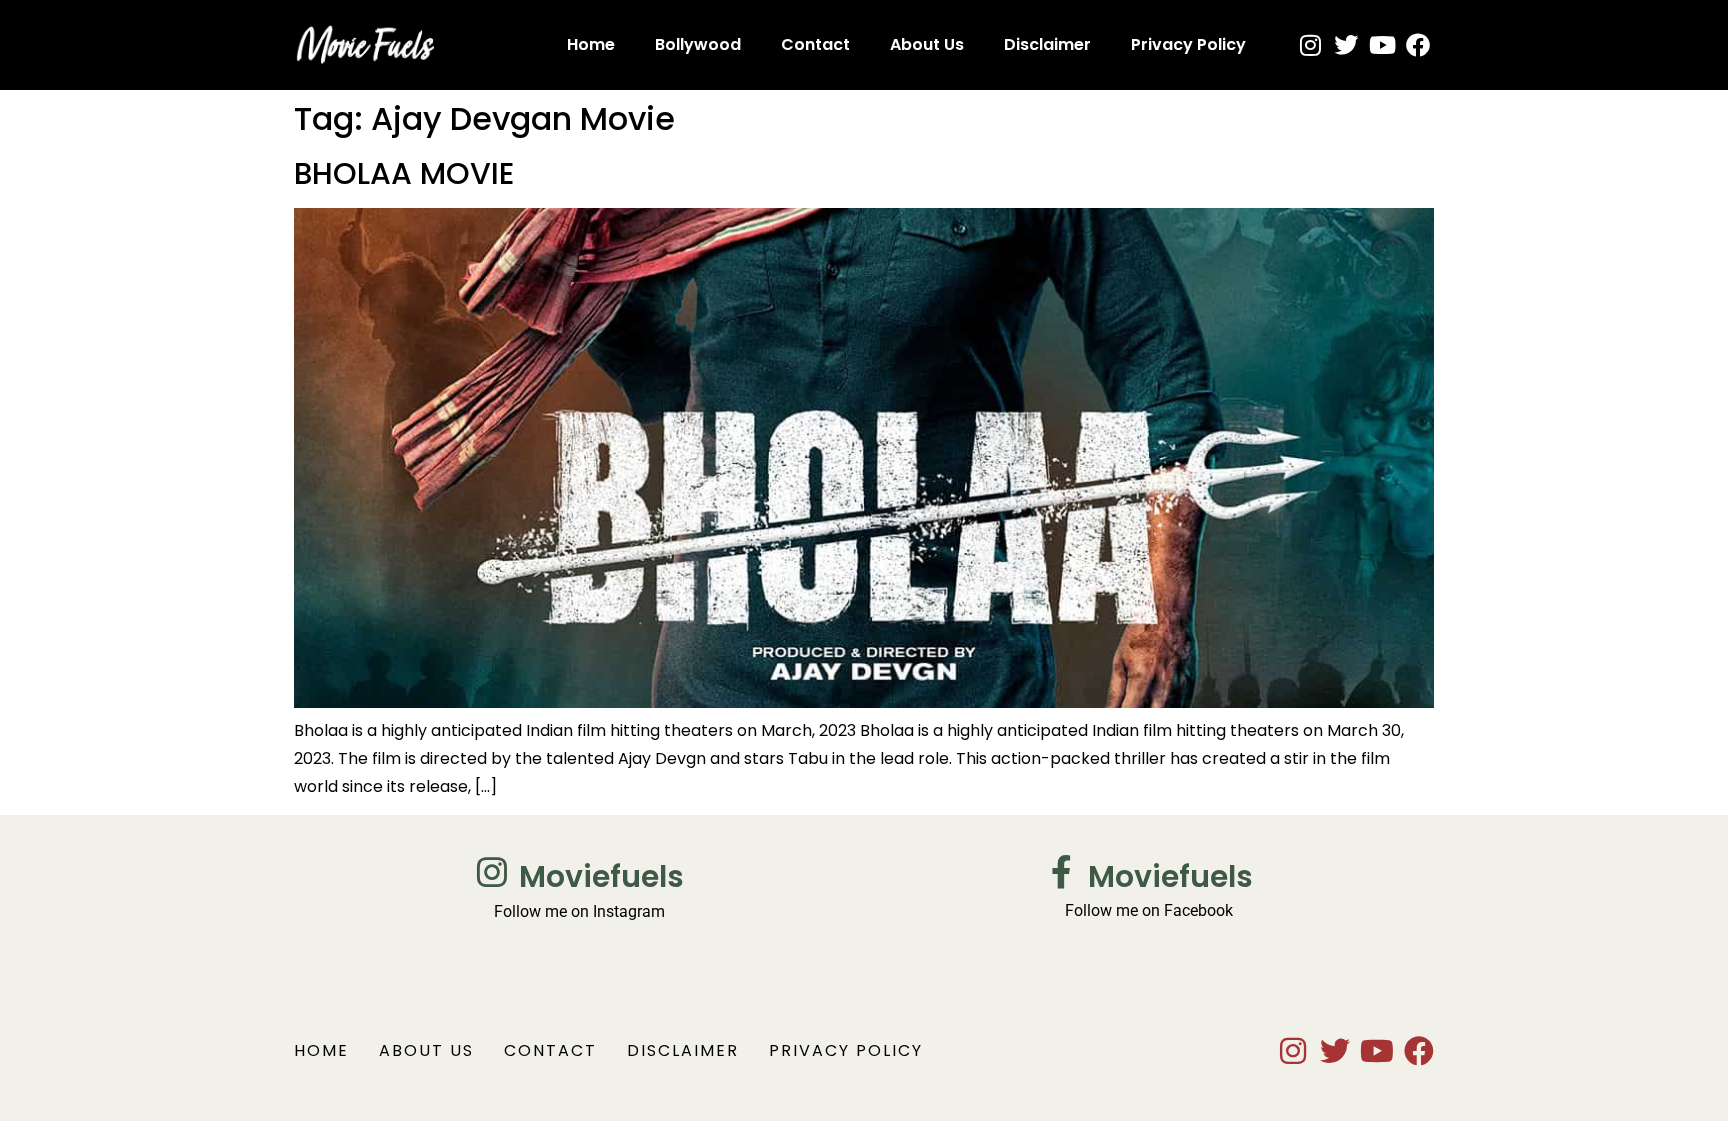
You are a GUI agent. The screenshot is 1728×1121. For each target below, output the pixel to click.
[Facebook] (1418, 45)
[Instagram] (1310, 45)
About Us (927, 44)
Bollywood (698, 44)
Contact (815, 44)
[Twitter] (1346, 45)
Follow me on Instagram (579, 911)
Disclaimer (1047, 44)
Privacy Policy (1188, 44)
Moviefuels (601, 876)
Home (591, 44)
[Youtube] (1382, 45)
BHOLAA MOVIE (404, 173)
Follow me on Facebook (1149, 910)
